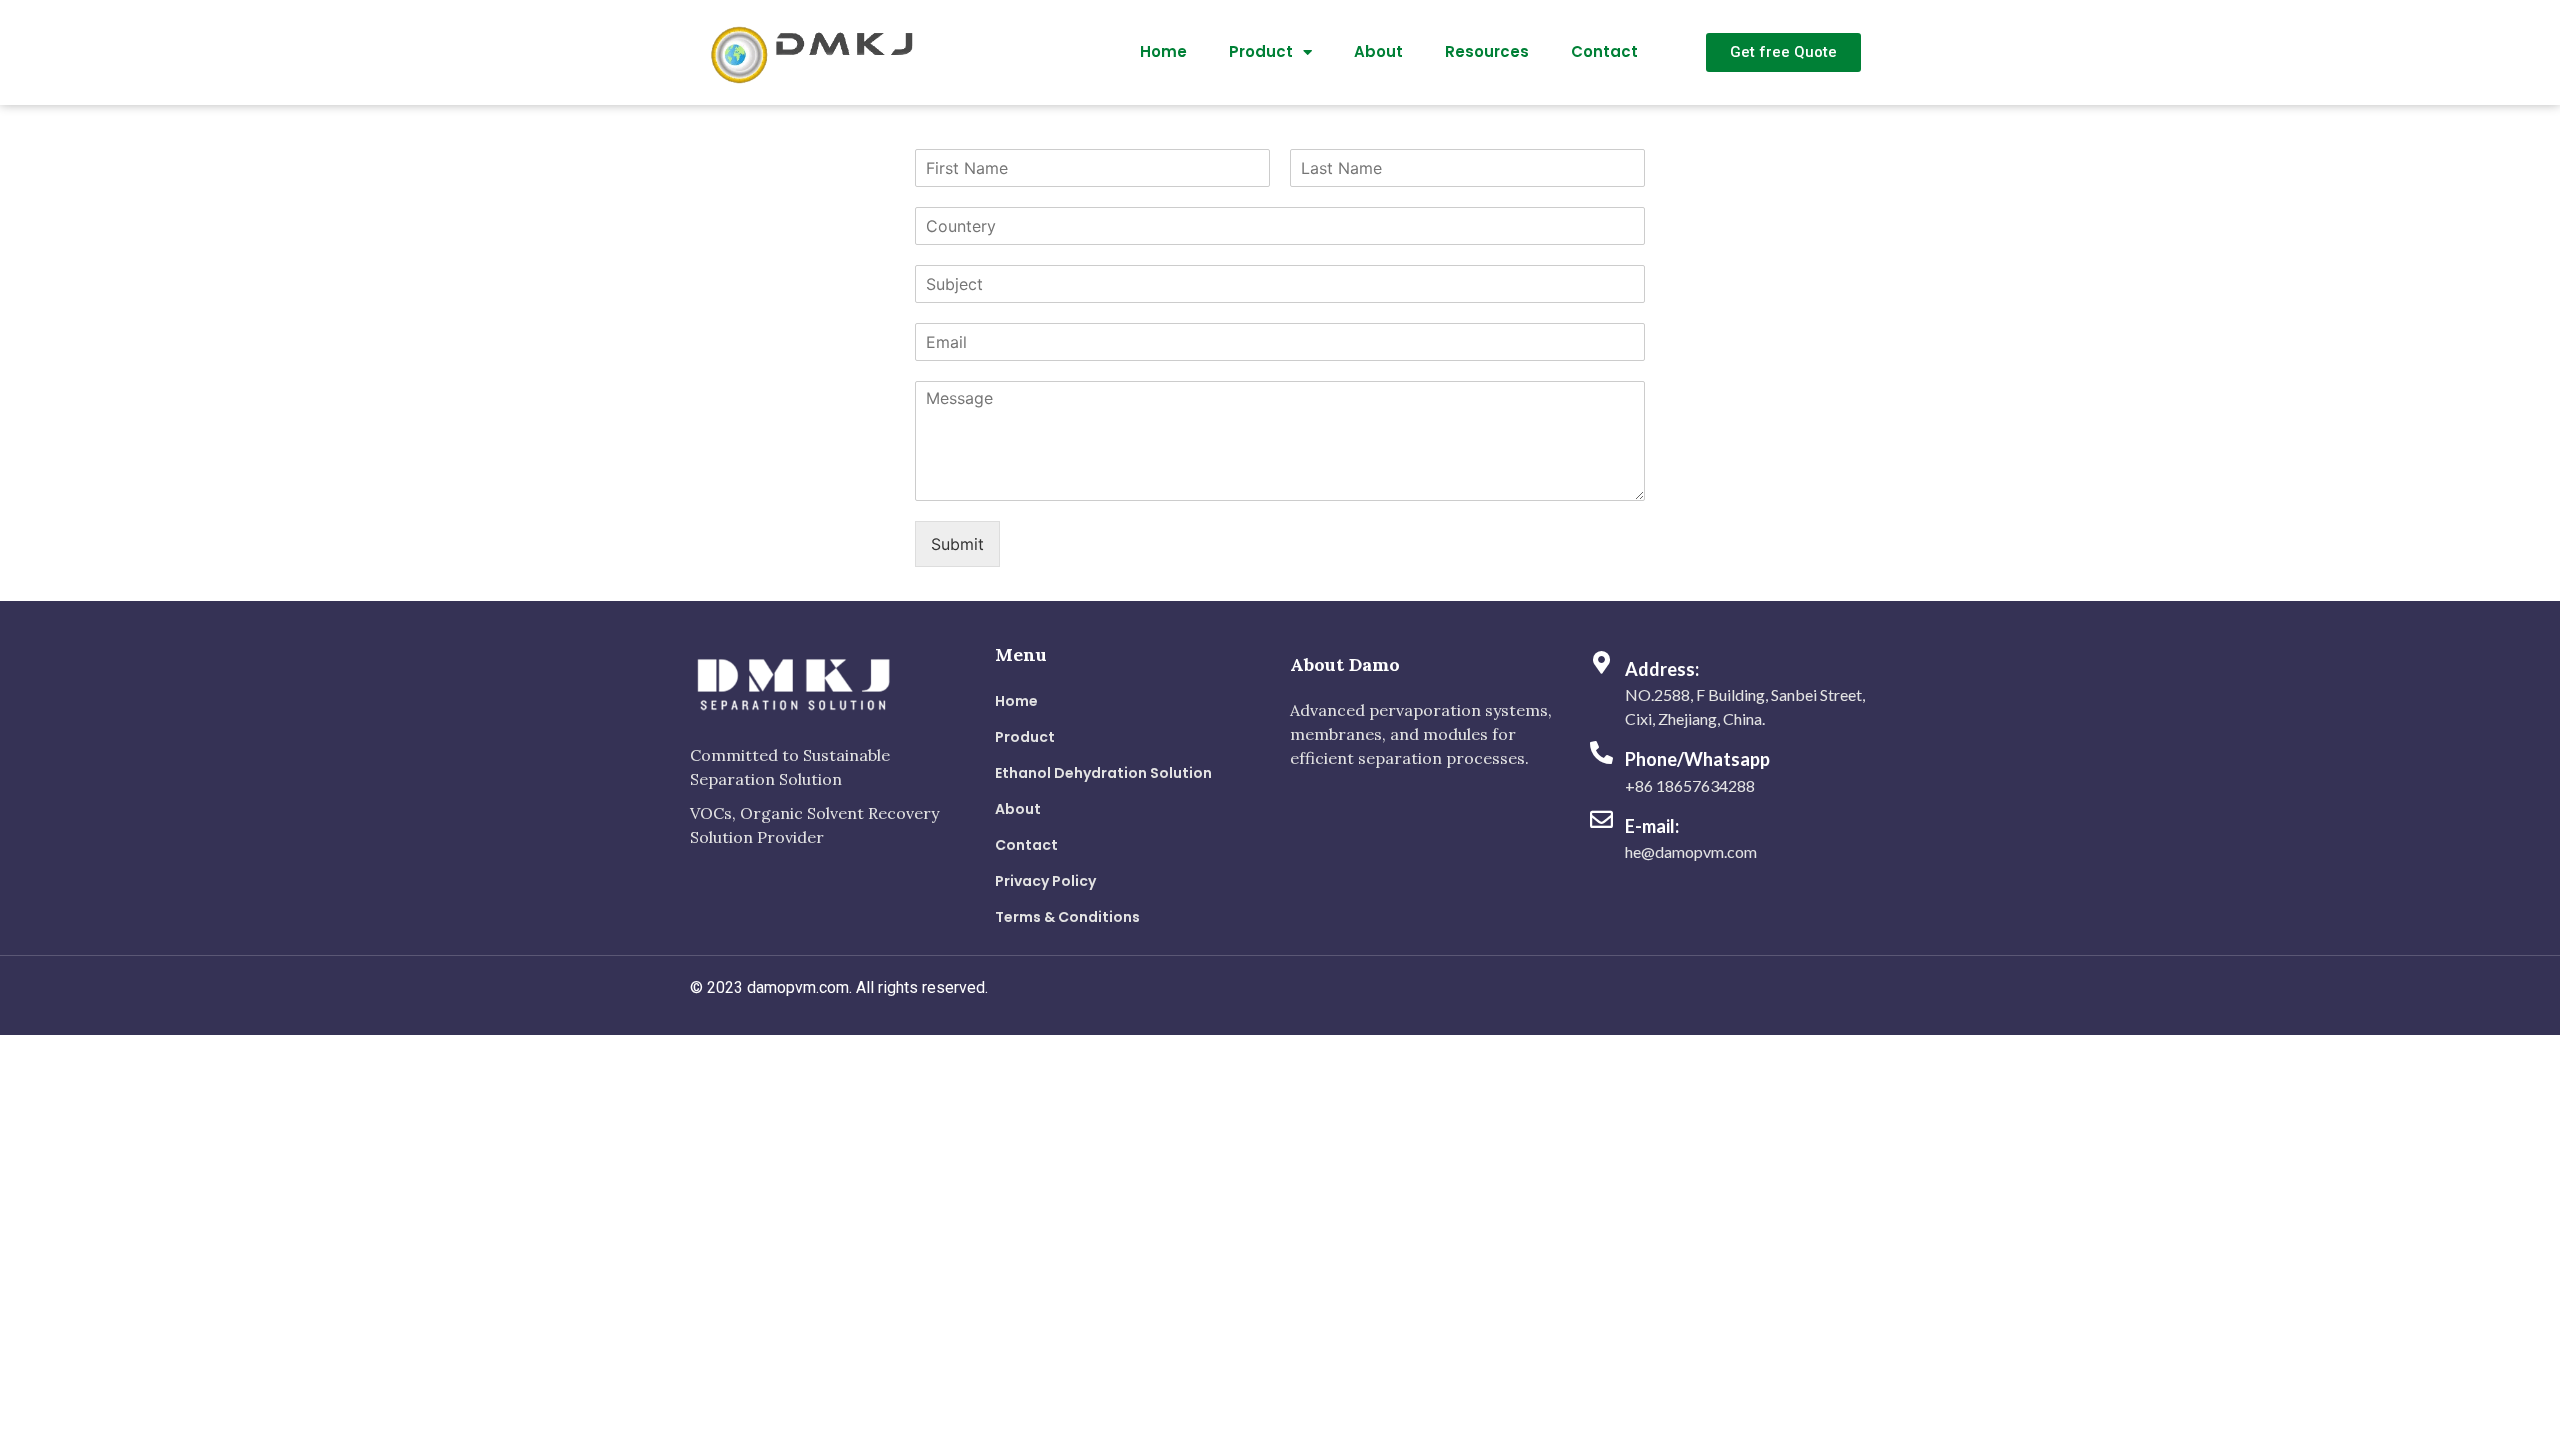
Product (1261, 51)
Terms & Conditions (1067, 917)
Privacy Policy (1045, 881)
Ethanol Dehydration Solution (1103, 773)
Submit (957, 544)
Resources (1487, 51)
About (1378, 51)
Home (1163, 51)
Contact (1604, 51)
